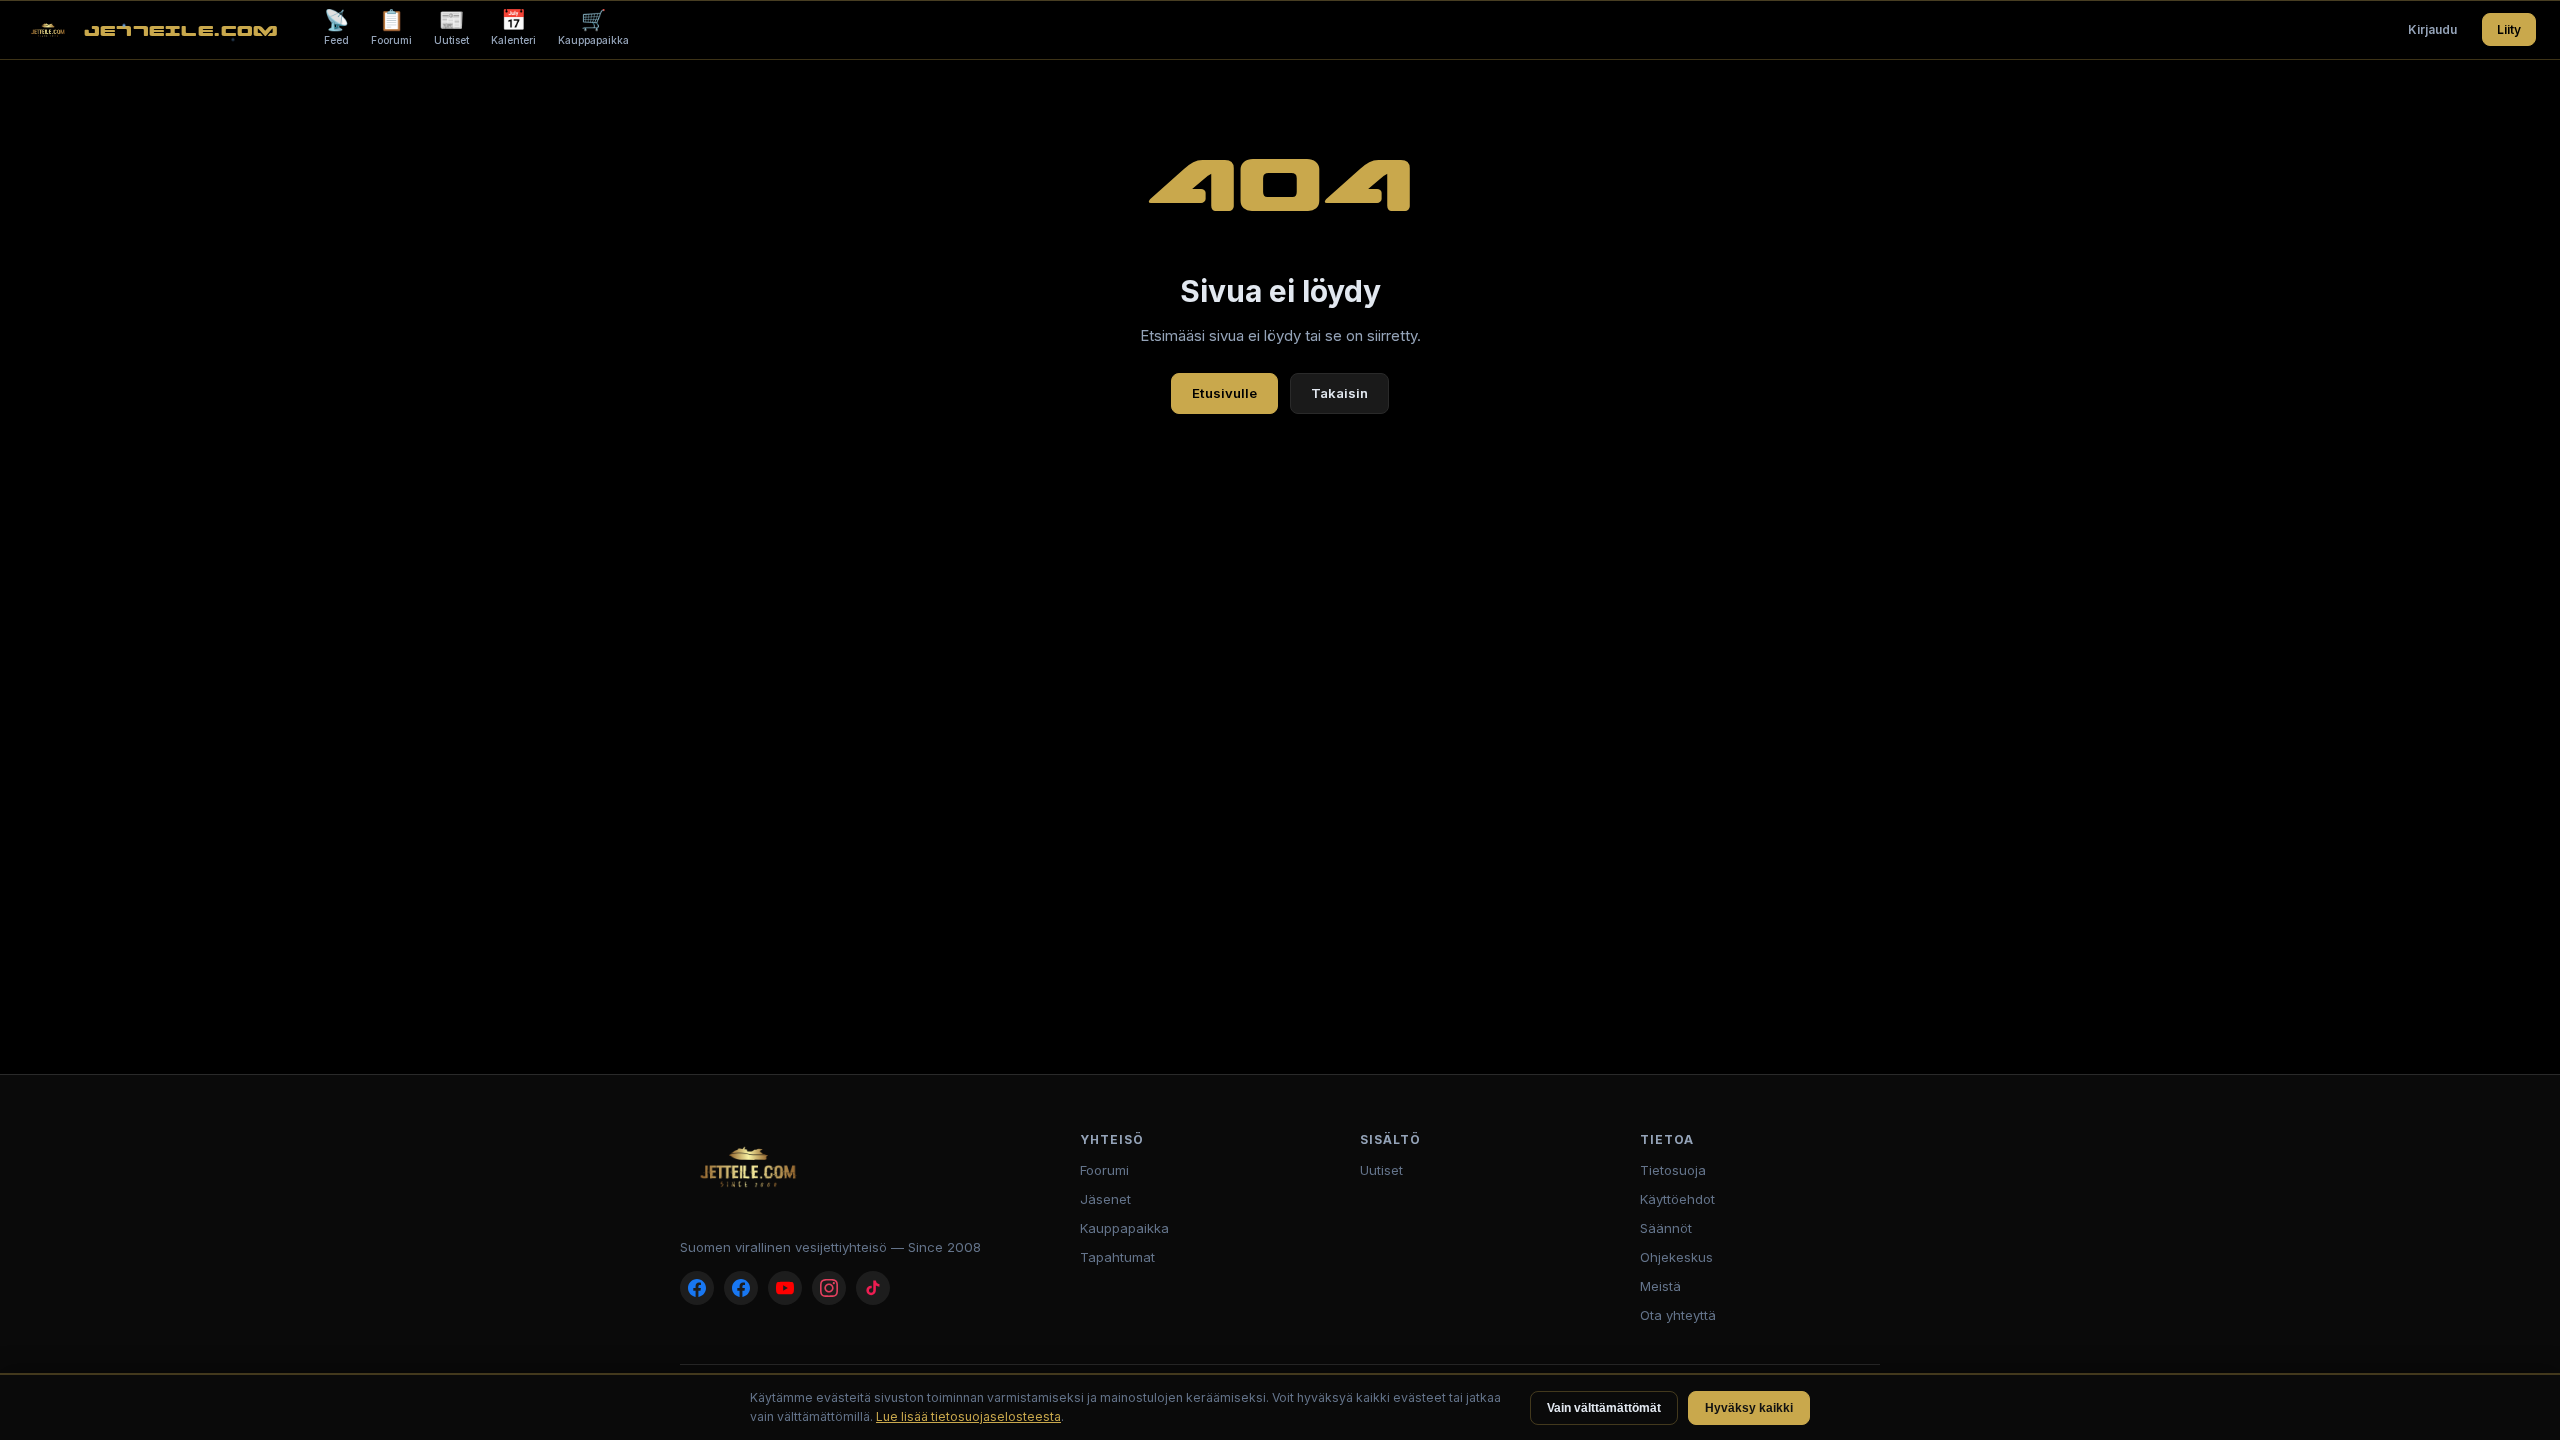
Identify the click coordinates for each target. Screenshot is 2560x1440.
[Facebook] (697, 1288)
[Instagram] (829, 1288)
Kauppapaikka (593, 26)
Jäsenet (1105, 1199)
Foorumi (391, 26)
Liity (2509, 29)
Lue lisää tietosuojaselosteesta (968, 1416)
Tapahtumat (1117, 1257)
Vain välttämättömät (1604, 1408)
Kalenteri (513, 26)
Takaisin (1339, 393)
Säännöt (1666, 1228)
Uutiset (451, 26)
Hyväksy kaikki (1749, 1408)
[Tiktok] (873, 1288)
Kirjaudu (2432, 29)
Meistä (1660, 1286)
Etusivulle (1224, 393)
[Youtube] (785, 1288)
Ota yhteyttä (1678, 1315)
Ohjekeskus (1676, 1257)
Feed (336, 26)
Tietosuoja (1673, 1170)
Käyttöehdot (1677, 1199)
